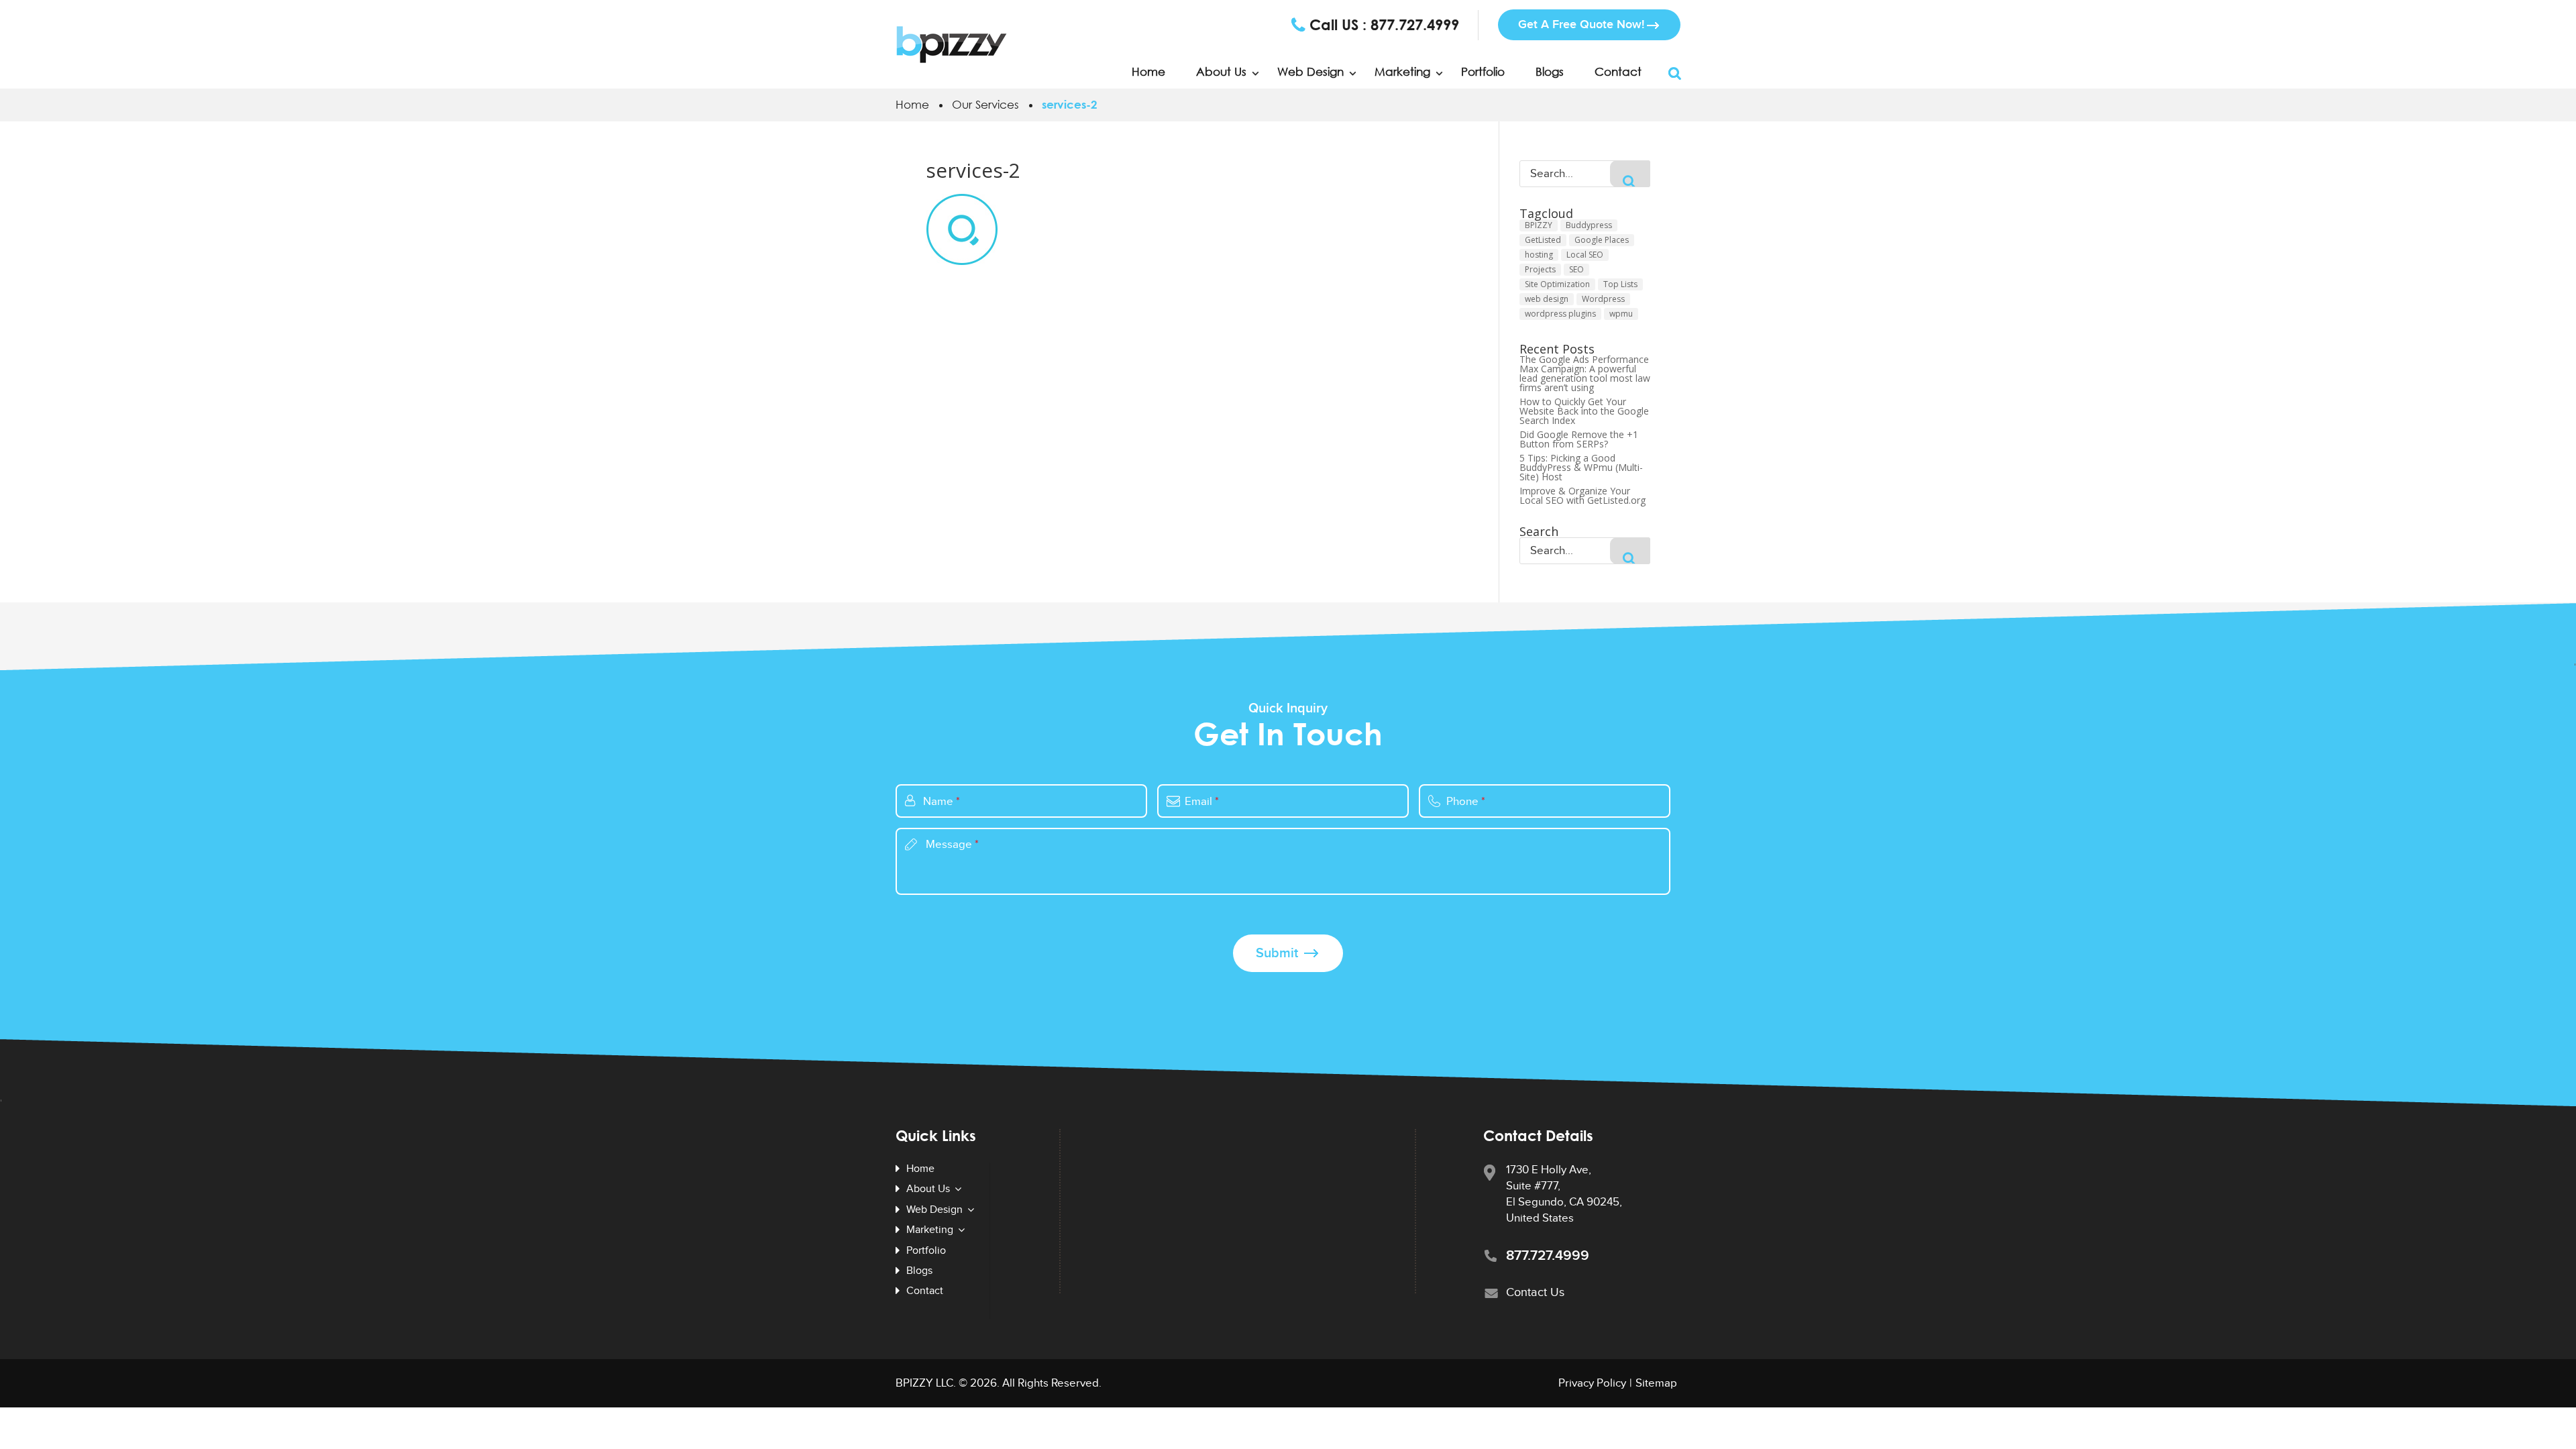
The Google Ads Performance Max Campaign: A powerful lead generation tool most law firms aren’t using (1585, 374)
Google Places (1602, 240)
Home (1148, 72)
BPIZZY (1539, 225)
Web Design (1310, 72)
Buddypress (1589, 225)
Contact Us (1535, 1292)
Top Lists (1620, 284)
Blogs (1550, 72)
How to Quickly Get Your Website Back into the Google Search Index (1584, 411)
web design (1547, 299)
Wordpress (1603, 299)
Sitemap (1656, 1383)
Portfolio (1483, 72)
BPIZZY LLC (924, 1383)
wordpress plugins (1560, 314)
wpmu (1621, 314)
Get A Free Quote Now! (1581, 24)
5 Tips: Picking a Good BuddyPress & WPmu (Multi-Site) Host (1581, 468)
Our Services (985, 104)
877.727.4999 (1415, 25)
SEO (1576, 269)
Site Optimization (1557, 284)
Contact (1618, 72)
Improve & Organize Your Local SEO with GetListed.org (1582, 496)
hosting (1539, 255)
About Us (1221, 72)
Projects (1540, 269)
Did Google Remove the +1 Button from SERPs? (1579, 439)
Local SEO (1585, 255)
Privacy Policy (1592, 1383)
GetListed (1543, 240)
